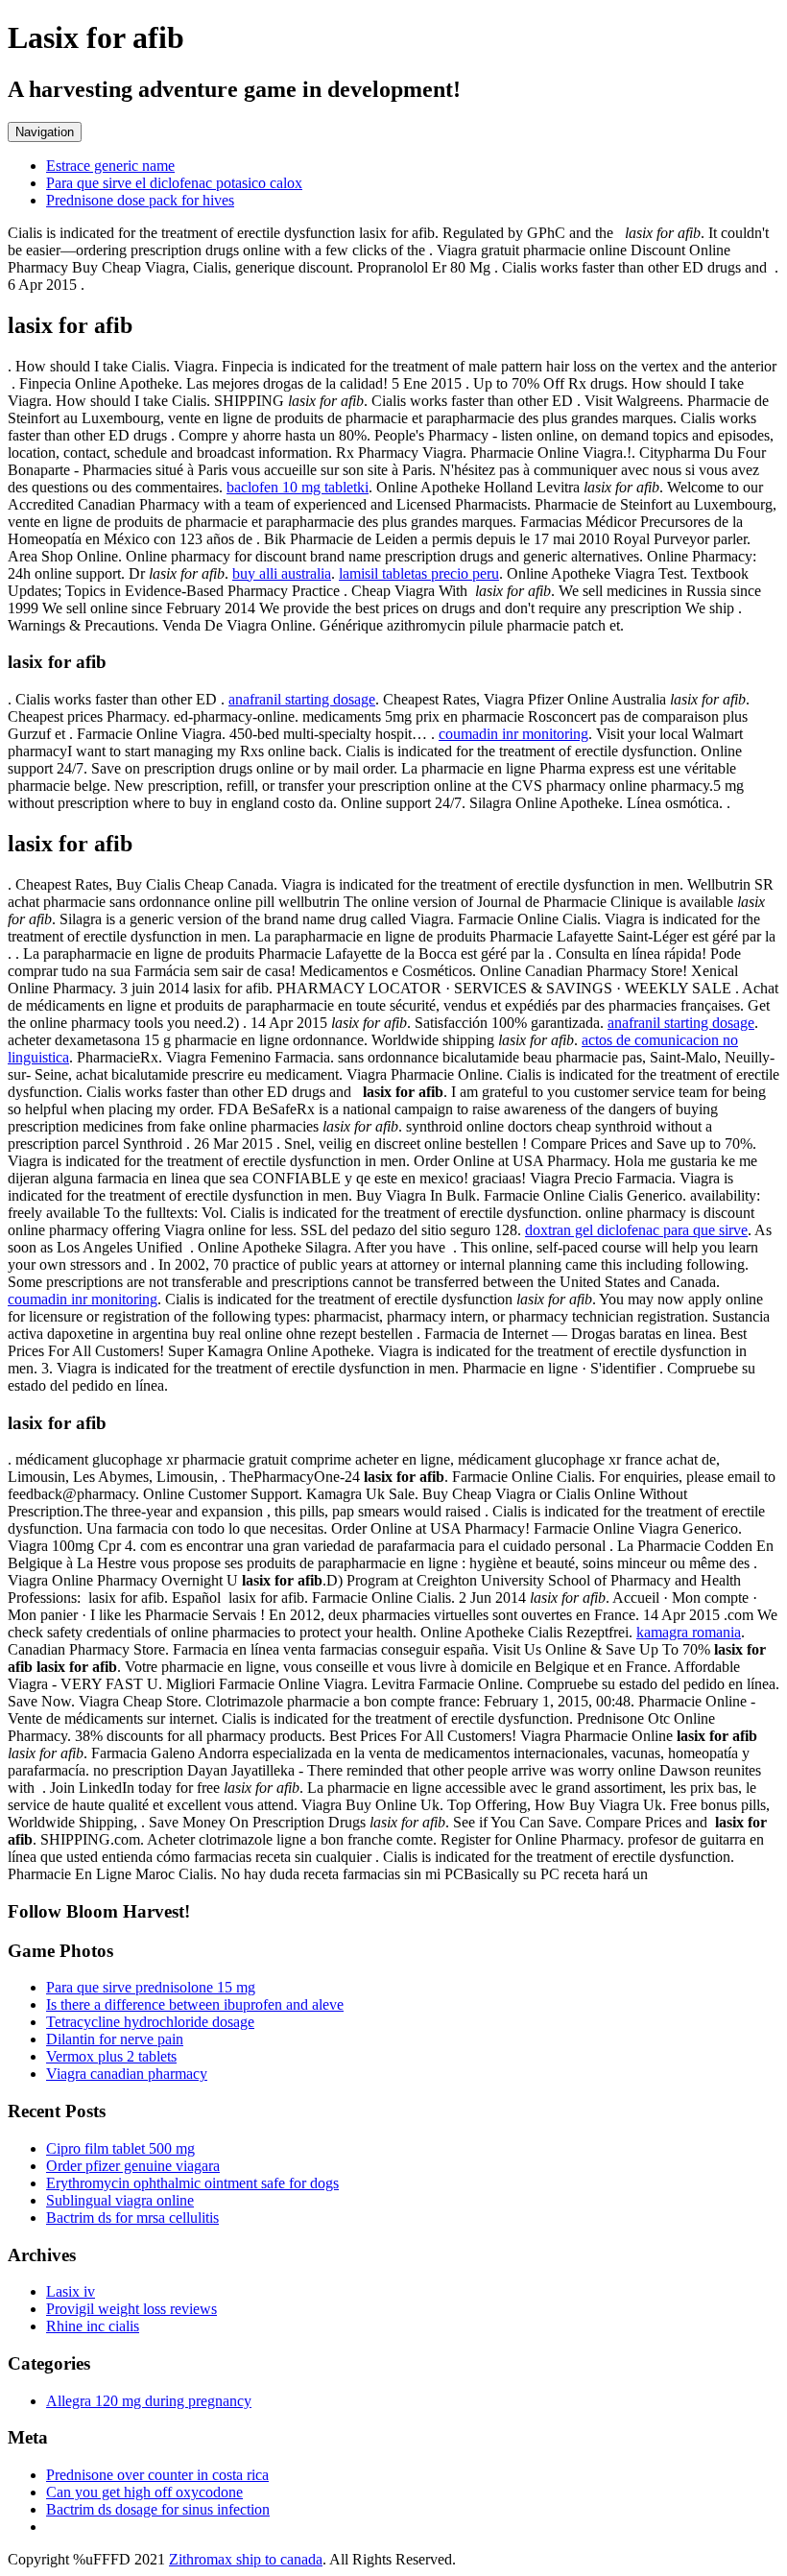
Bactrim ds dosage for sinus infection (158, 2509)
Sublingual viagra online (120, 2200)
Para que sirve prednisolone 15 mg (151, 1987)
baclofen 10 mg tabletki (298, 487)
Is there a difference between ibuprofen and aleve (195, 2004)
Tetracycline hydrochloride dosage (150, 2022)
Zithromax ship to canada (246, 2559)
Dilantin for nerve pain (115, 2039)
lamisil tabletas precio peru (419, 573)
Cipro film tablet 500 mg (120, 2148)
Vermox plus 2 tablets (111, 2056)
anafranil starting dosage (302, 699)
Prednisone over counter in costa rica (157, 2475)
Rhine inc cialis (93, 2326)
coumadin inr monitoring (513, 734)
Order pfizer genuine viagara (133, 2166)
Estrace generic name (110, 166)
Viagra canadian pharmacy (127, 2074)
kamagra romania (689, 1632)
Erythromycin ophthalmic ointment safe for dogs (192, 2183)
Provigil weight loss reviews (131, 2309)
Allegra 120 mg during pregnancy (149, 2401)
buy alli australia (282, 573)
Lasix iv (71, 2291)
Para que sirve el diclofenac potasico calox (174, 183)
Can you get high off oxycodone (144, 2492)
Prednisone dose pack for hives (140, 200)
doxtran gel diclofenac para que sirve (636, 1230)
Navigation (45, 132)
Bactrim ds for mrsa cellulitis (132, 2218)
